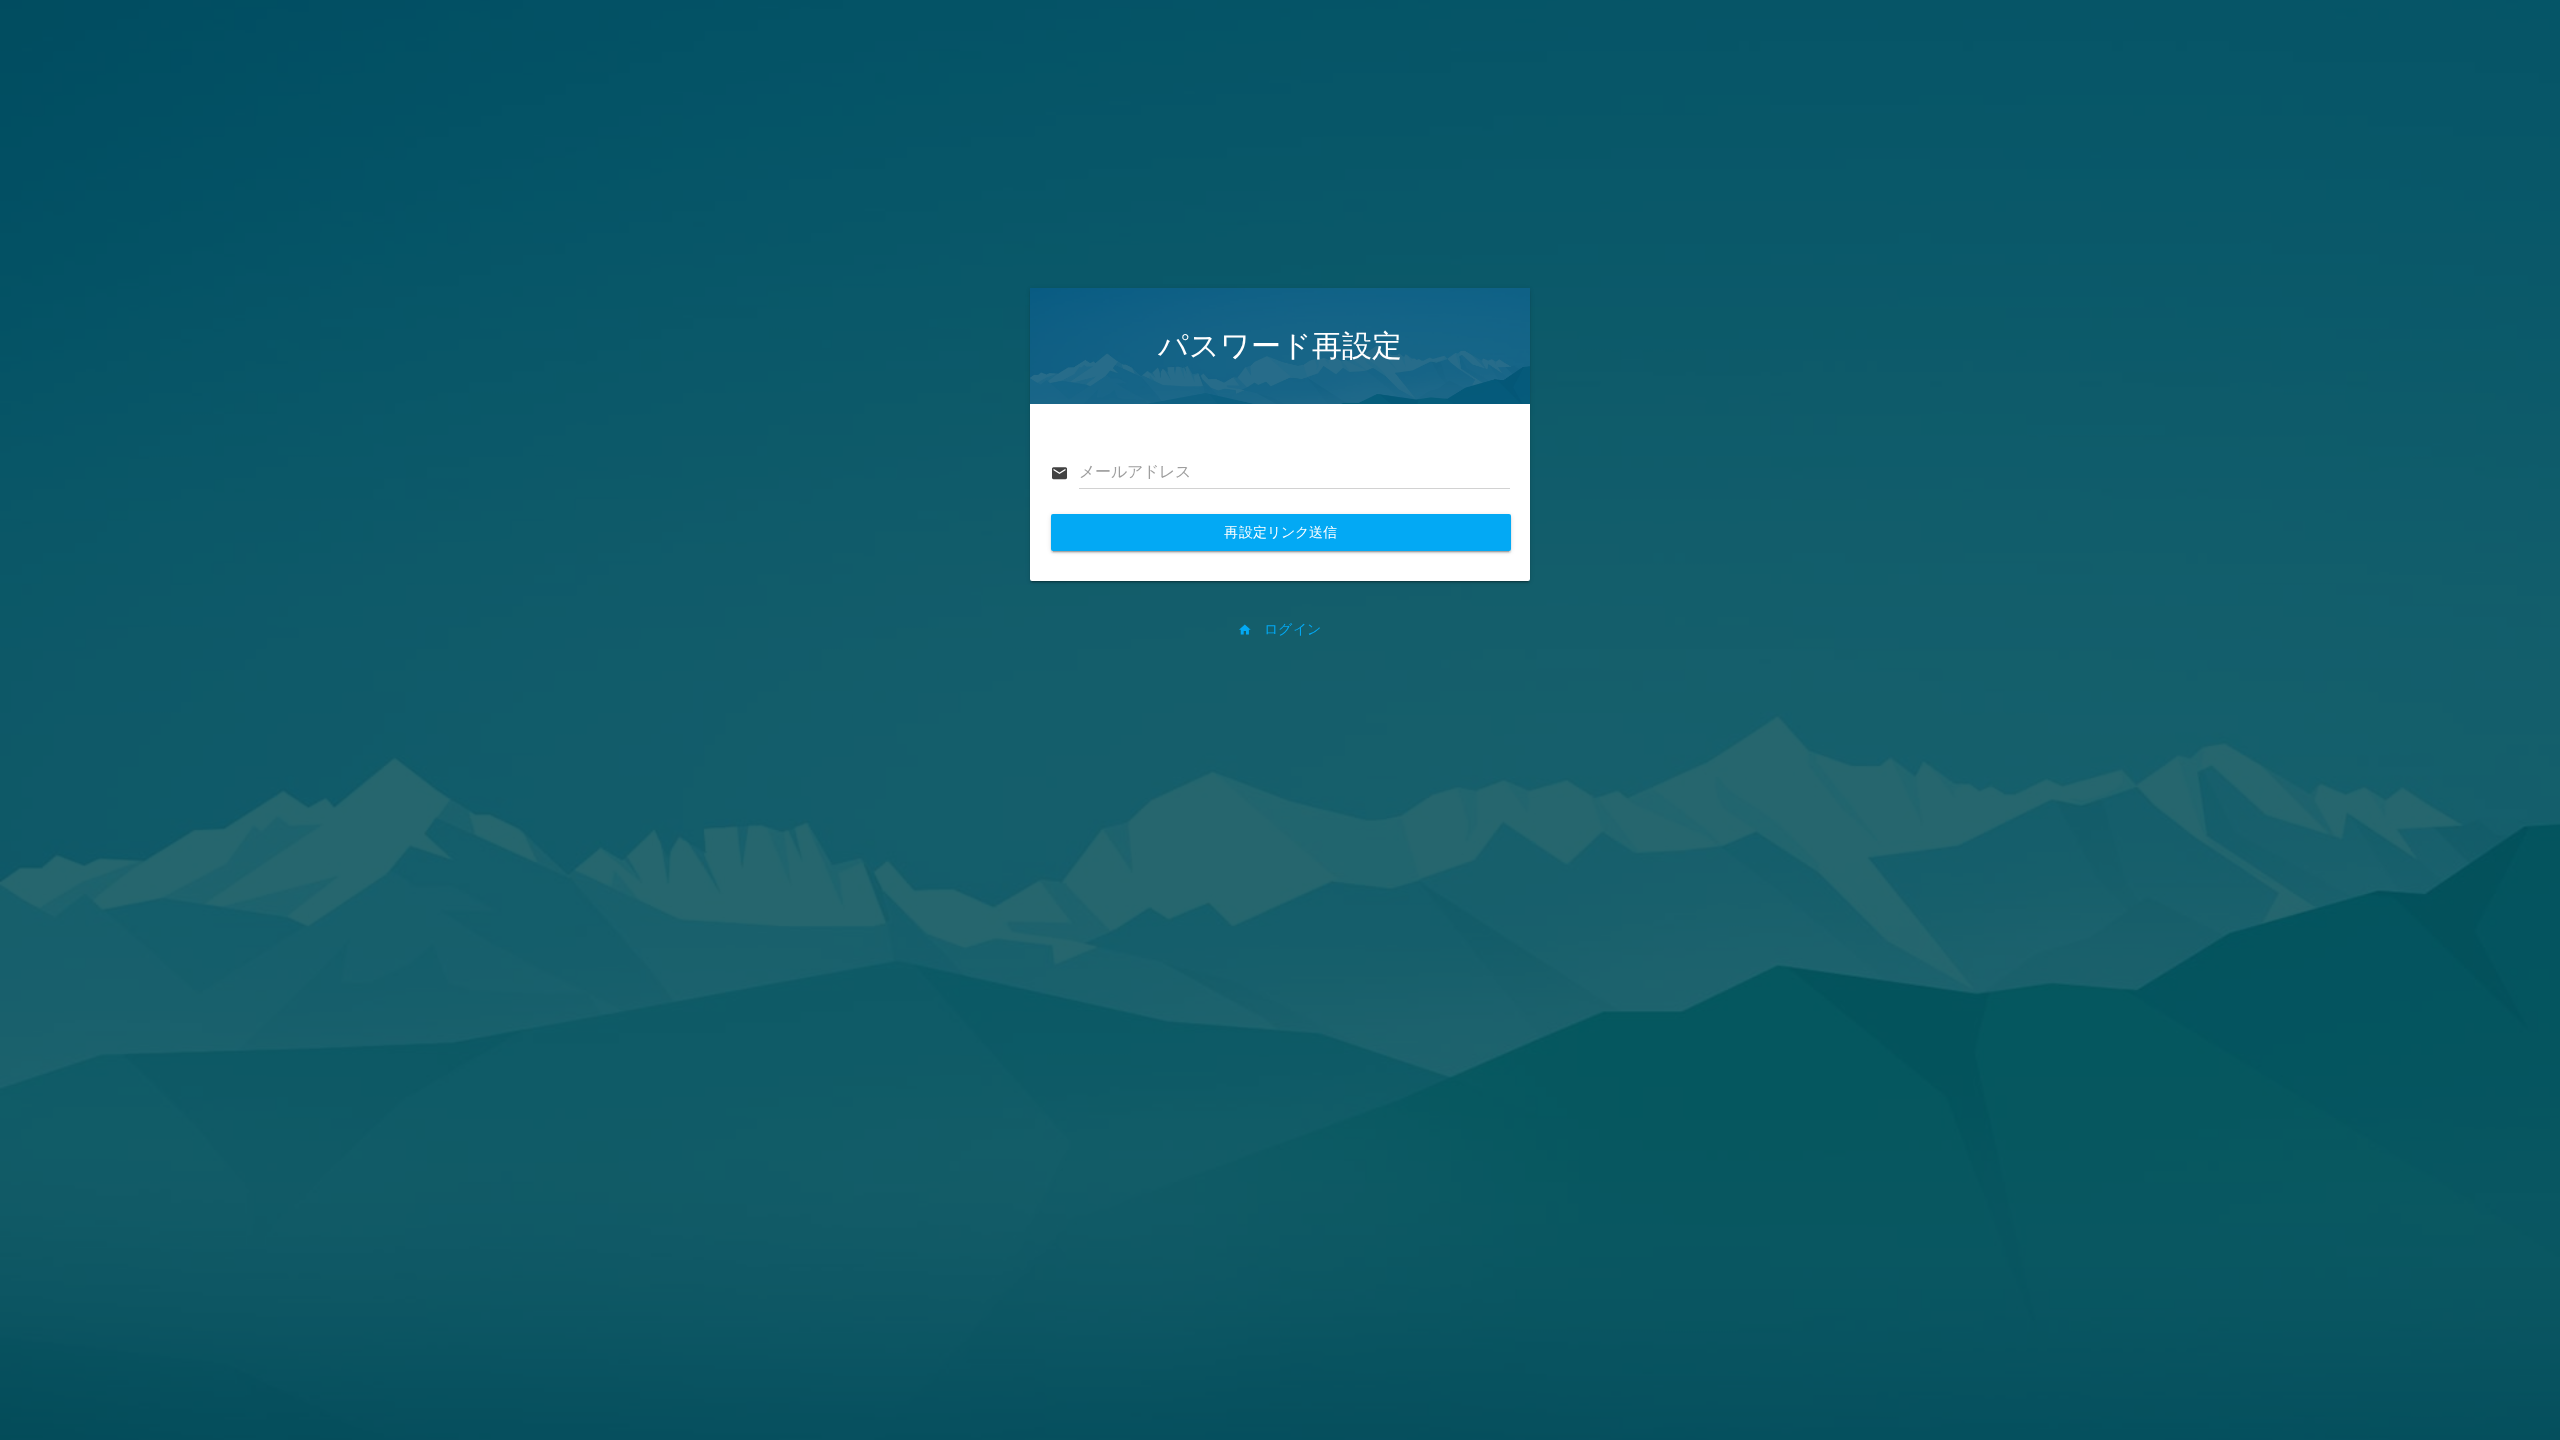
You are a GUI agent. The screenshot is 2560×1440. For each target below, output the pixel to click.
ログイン (1291, 629)
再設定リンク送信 (1280, 532)
